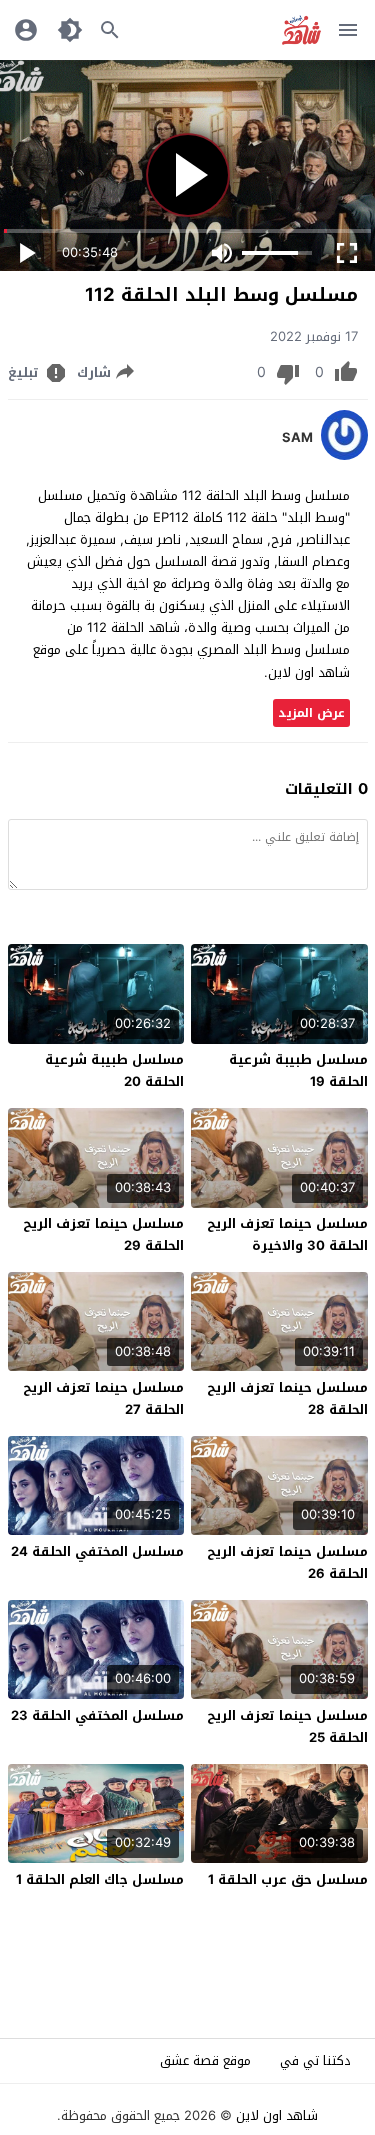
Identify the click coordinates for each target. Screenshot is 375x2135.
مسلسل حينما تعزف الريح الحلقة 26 (287, 1562)
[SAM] (344, 455)
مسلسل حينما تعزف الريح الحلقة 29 (103, 1234)
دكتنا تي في (315, 2060)
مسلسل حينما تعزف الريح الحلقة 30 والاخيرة (287, 1234)
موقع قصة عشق (205, 2060)
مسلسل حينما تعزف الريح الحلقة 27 (103, 1398)
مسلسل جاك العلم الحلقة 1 (100, 1879)
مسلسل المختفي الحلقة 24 (97, 1551)
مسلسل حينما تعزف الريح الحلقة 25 (287, 1726)
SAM (297, 438)
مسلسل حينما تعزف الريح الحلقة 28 (287, 1398)
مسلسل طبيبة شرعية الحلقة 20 (114, 1070)
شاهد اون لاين (277, 2115)
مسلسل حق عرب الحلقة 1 (288, 1879)
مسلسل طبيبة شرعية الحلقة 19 (298, 1070)
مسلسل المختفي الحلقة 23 (97, 1715)
